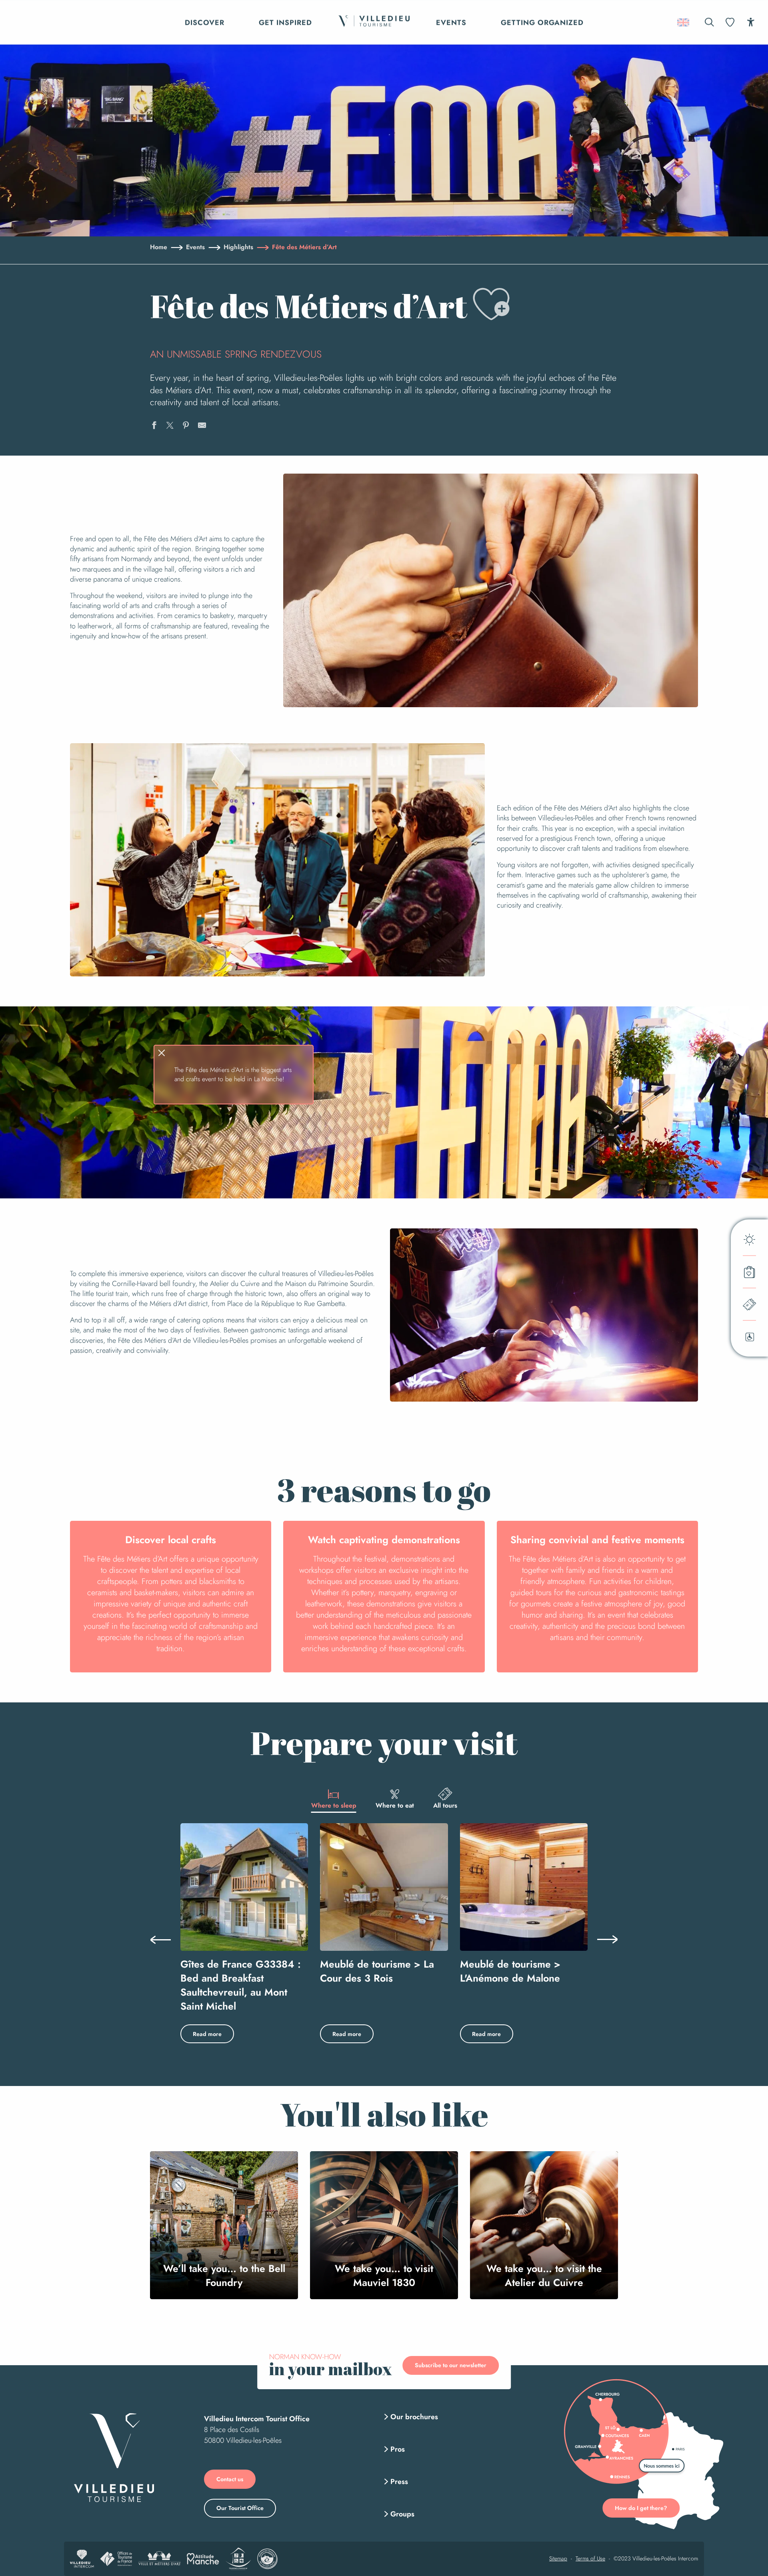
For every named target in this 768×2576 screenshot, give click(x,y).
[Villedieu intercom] (82, 2559)
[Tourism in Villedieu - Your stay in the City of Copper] (374, 22)
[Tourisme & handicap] (238, 2559)
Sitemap (558, 2559)
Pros (398, 2449)
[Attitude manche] (203, 2559)
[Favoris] (731, 22)
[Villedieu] (114, 2457)
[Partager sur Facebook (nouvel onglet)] (154, 426)
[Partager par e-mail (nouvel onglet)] (202, 426)
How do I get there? (641, 2508)
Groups (402, 2514)
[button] (709, 22)
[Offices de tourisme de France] (116, 2559)
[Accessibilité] (751, 22)
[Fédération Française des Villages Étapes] (267, 2559)
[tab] (334, 1798)
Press (399, 2482)
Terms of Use (590, 2559)
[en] (684, 22)
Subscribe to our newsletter (451, 2365)
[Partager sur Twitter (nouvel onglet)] (170, 426)
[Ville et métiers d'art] (159, 2559)
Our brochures (414, 2417)
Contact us (230, 2479)
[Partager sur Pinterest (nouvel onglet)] (186, 426)
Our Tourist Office (240, 2508)
